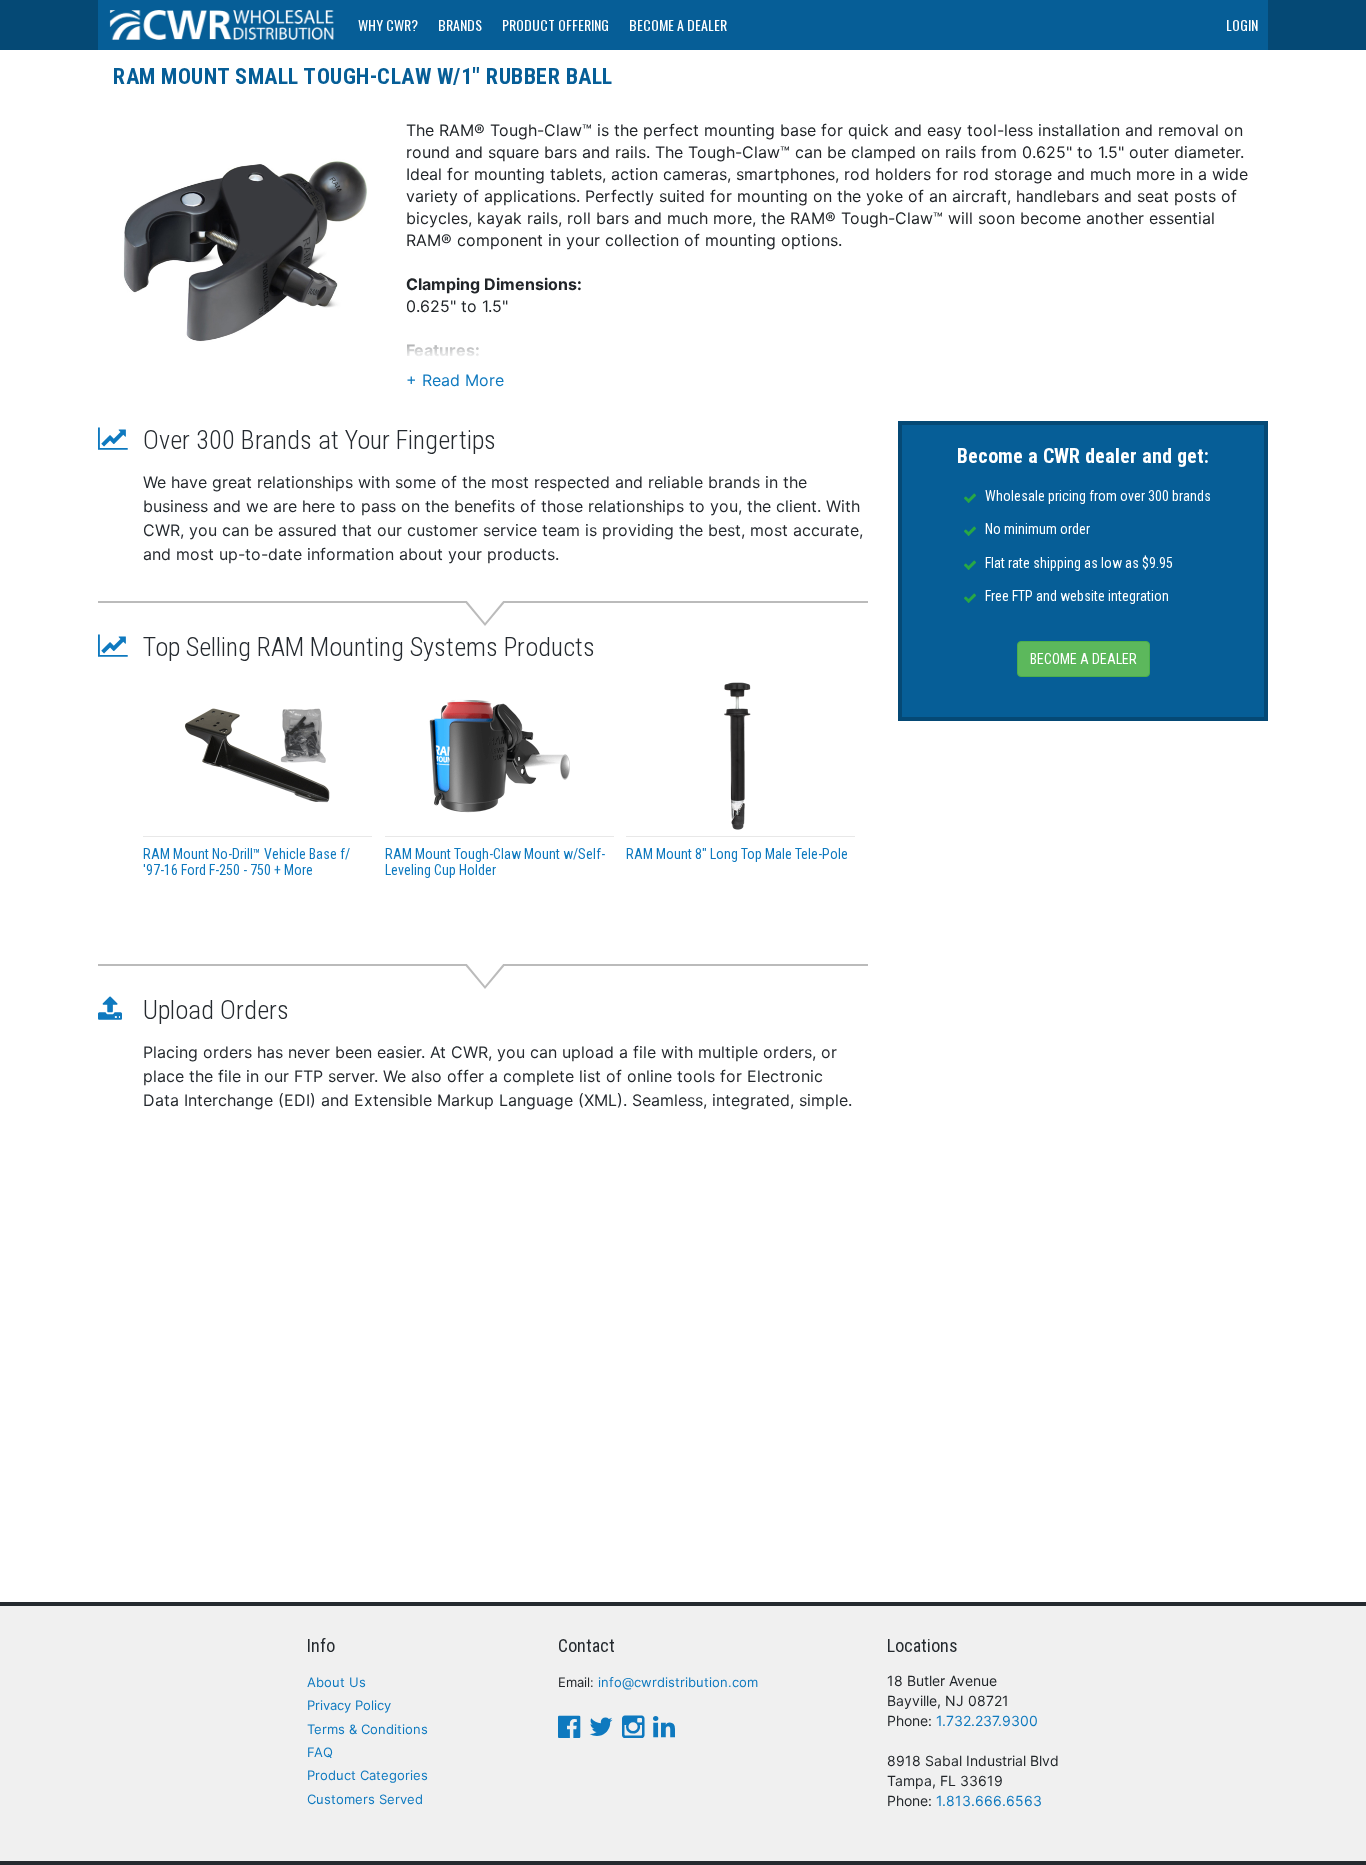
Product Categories (367, 1775)
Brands (460, 24)
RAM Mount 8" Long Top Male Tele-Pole (737, 854)
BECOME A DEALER (1083, 660)
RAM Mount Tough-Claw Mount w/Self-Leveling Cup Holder (495, 861)
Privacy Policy (349, 1705)
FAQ (320, 1752)
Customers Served (365, 1799)
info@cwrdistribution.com (678, 1682)
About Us (336, 1682)
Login (1242, 24)
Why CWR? (388, 24)
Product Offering (555, 24)
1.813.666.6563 (989, 1800)
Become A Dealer (678, 24)
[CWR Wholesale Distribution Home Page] (223, 25)
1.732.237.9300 (987, 1720)
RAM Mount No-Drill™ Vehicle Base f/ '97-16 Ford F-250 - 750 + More (246, 861)
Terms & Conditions (367, 1729)
